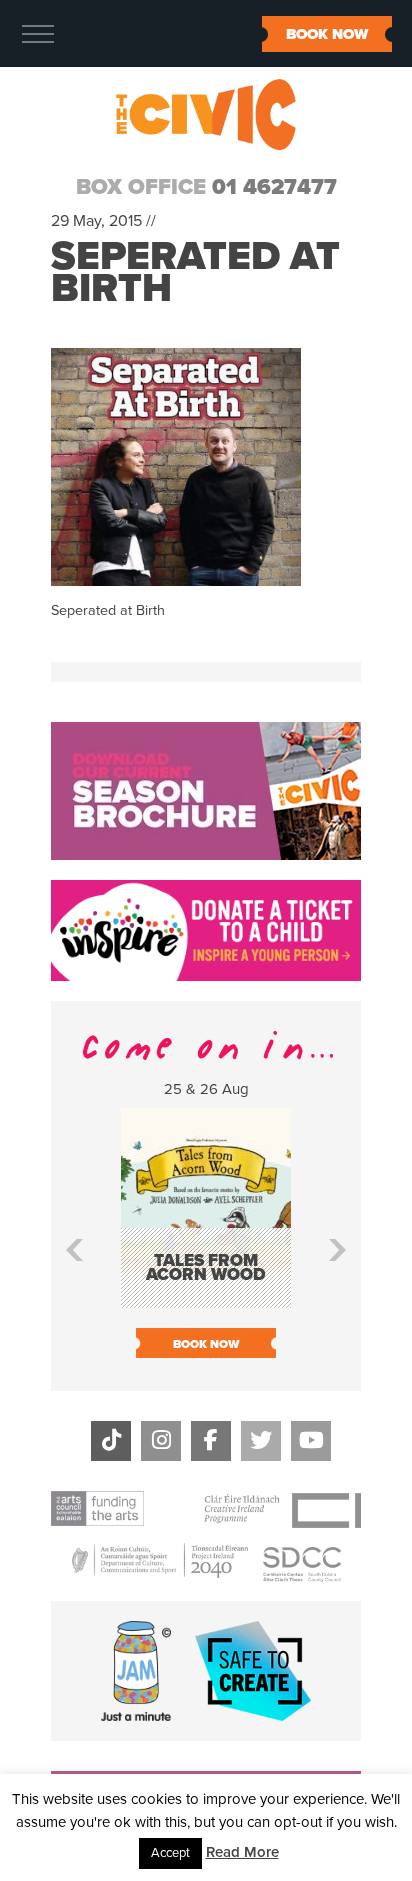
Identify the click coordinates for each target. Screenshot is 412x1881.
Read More (242, 1852)
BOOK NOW (327, 34)
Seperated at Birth (195, 272)
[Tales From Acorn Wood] (206, 1298)
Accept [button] (170, 1853)
